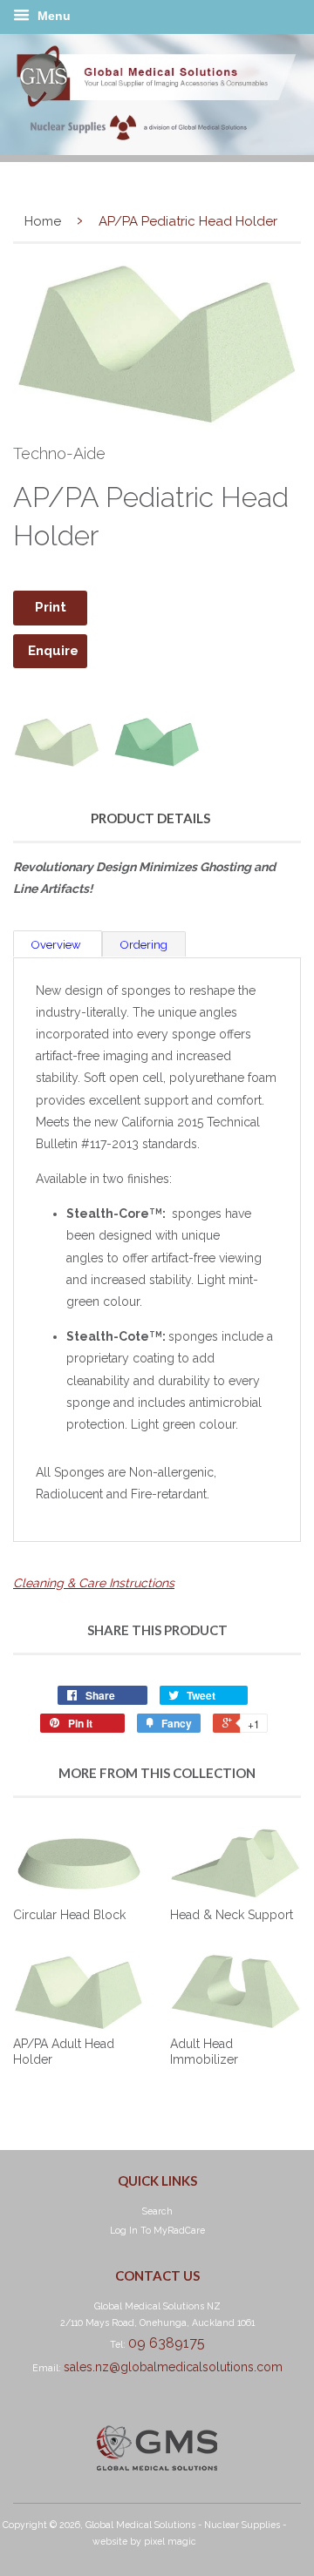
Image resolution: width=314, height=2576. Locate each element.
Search (157, 2211)
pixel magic (170, 2541)
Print (51, 607)
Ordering (144, 945)
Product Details (150, 818)
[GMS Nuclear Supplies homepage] (157, 151)
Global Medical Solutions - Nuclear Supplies (183, 2525)
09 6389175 (167, 2343)
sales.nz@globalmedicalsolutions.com (173, 2367)
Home (43, 221)
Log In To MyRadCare (157, 2230)
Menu (52, 16)
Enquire (53, 651)
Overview (58, 945)
